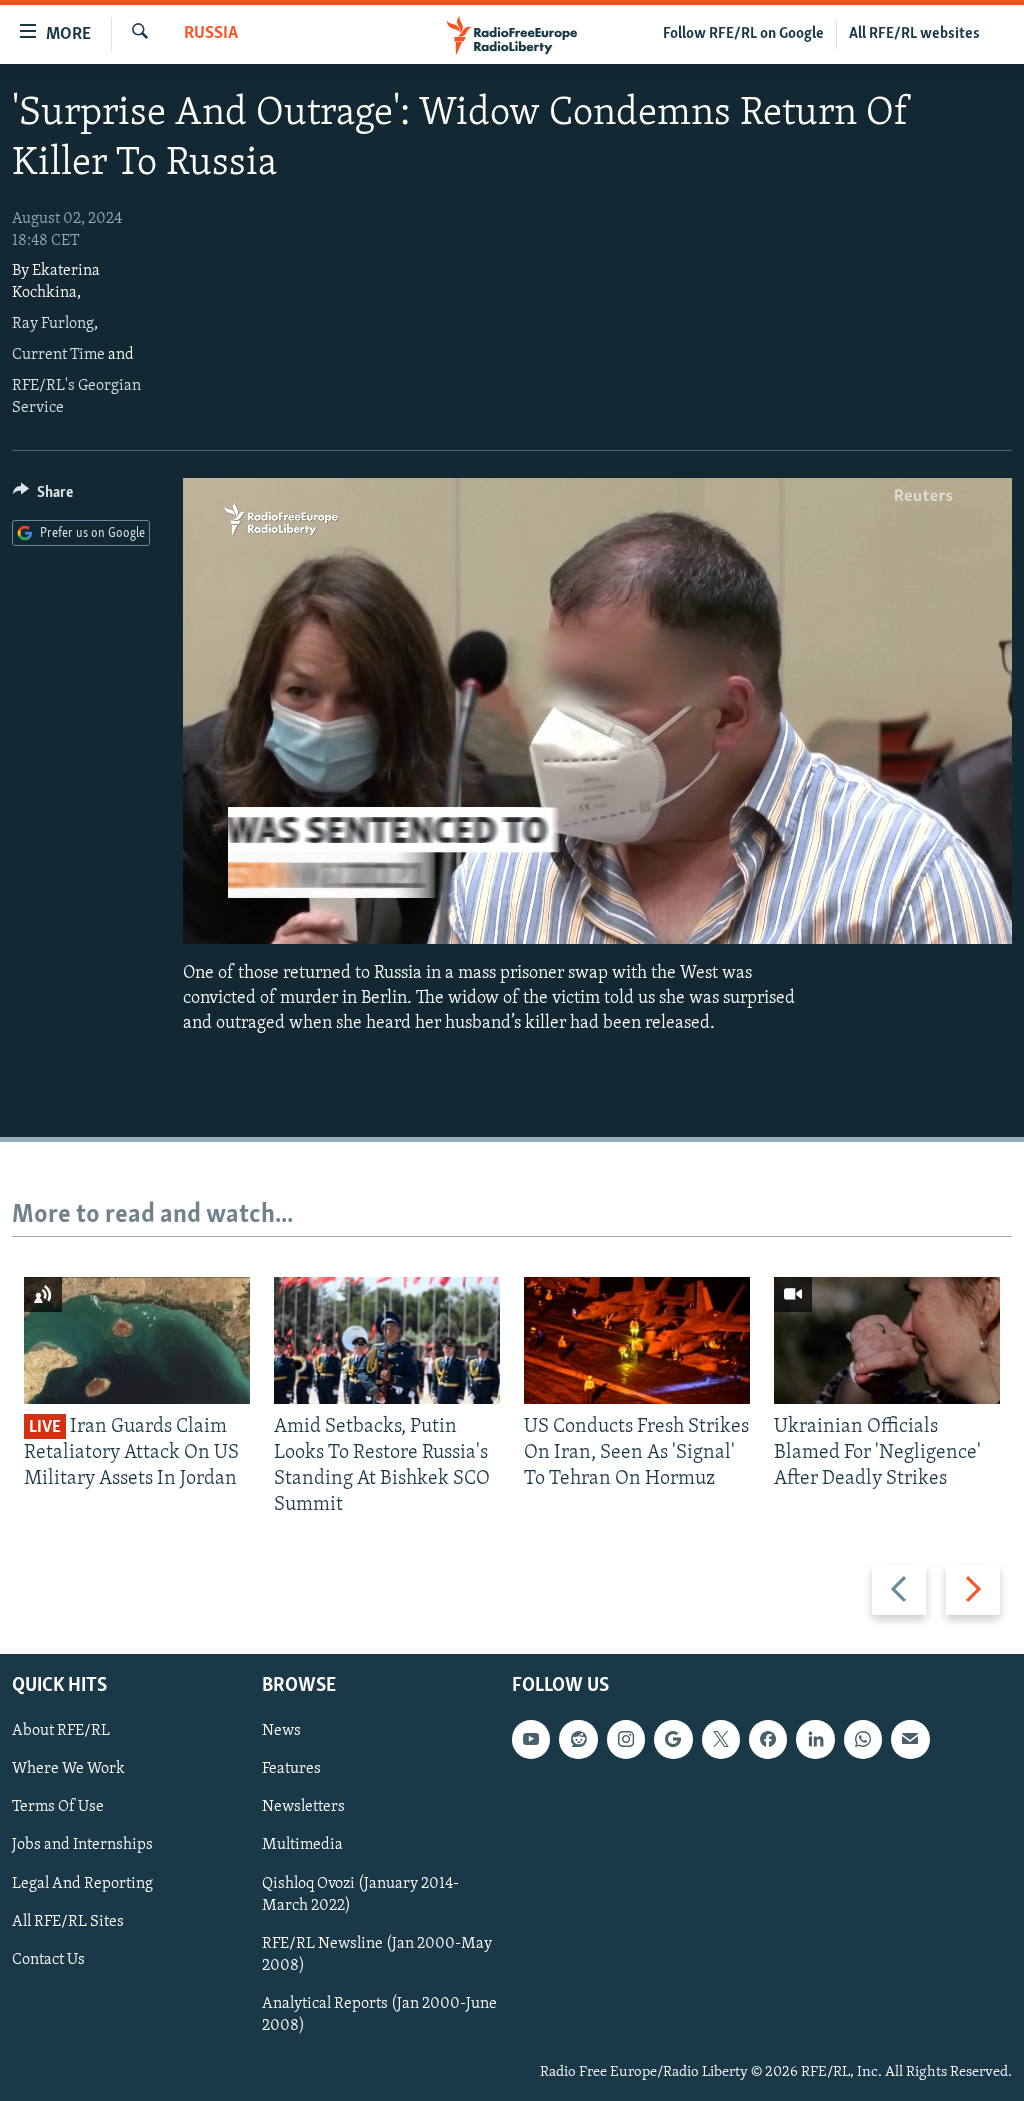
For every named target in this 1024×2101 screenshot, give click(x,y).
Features (291, 1769)
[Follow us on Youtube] (531, 1739)
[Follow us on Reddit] (578, 1739)
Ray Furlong (53, 324)
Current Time (58, 355)
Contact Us (48, 1959)
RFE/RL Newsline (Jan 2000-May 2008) (377, 1954)
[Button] (43, 497)
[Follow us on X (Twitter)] (721, 1739)
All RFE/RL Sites (68, 1921)
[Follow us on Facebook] (768, 1739)
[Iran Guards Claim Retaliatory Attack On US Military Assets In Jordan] (137, 1340)
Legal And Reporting (82, 1883)
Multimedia (302, 1845)
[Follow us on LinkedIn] (815, 1739)
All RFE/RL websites (914, 34)
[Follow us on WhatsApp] (863, 1739)
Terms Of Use (58, 1807)
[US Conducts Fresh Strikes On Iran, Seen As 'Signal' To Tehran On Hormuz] (637, 1340)
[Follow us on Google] (673, 1739)
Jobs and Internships (82, 1845)
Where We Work (68, 1769)
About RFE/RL (61, 1731)
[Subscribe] (910, 1739)
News (281, 1731)
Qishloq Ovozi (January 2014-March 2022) (360, 1894)
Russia (211, 34)
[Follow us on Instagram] (626, 1739)
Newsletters (303, 1807)
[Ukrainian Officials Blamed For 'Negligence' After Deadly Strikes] (887, 1340)
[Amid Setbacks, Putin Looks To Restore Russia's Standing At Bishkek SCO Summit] (387, 1340)
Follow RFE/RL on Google (743, 34)
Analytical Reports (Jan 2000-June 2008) (379, 2014)
